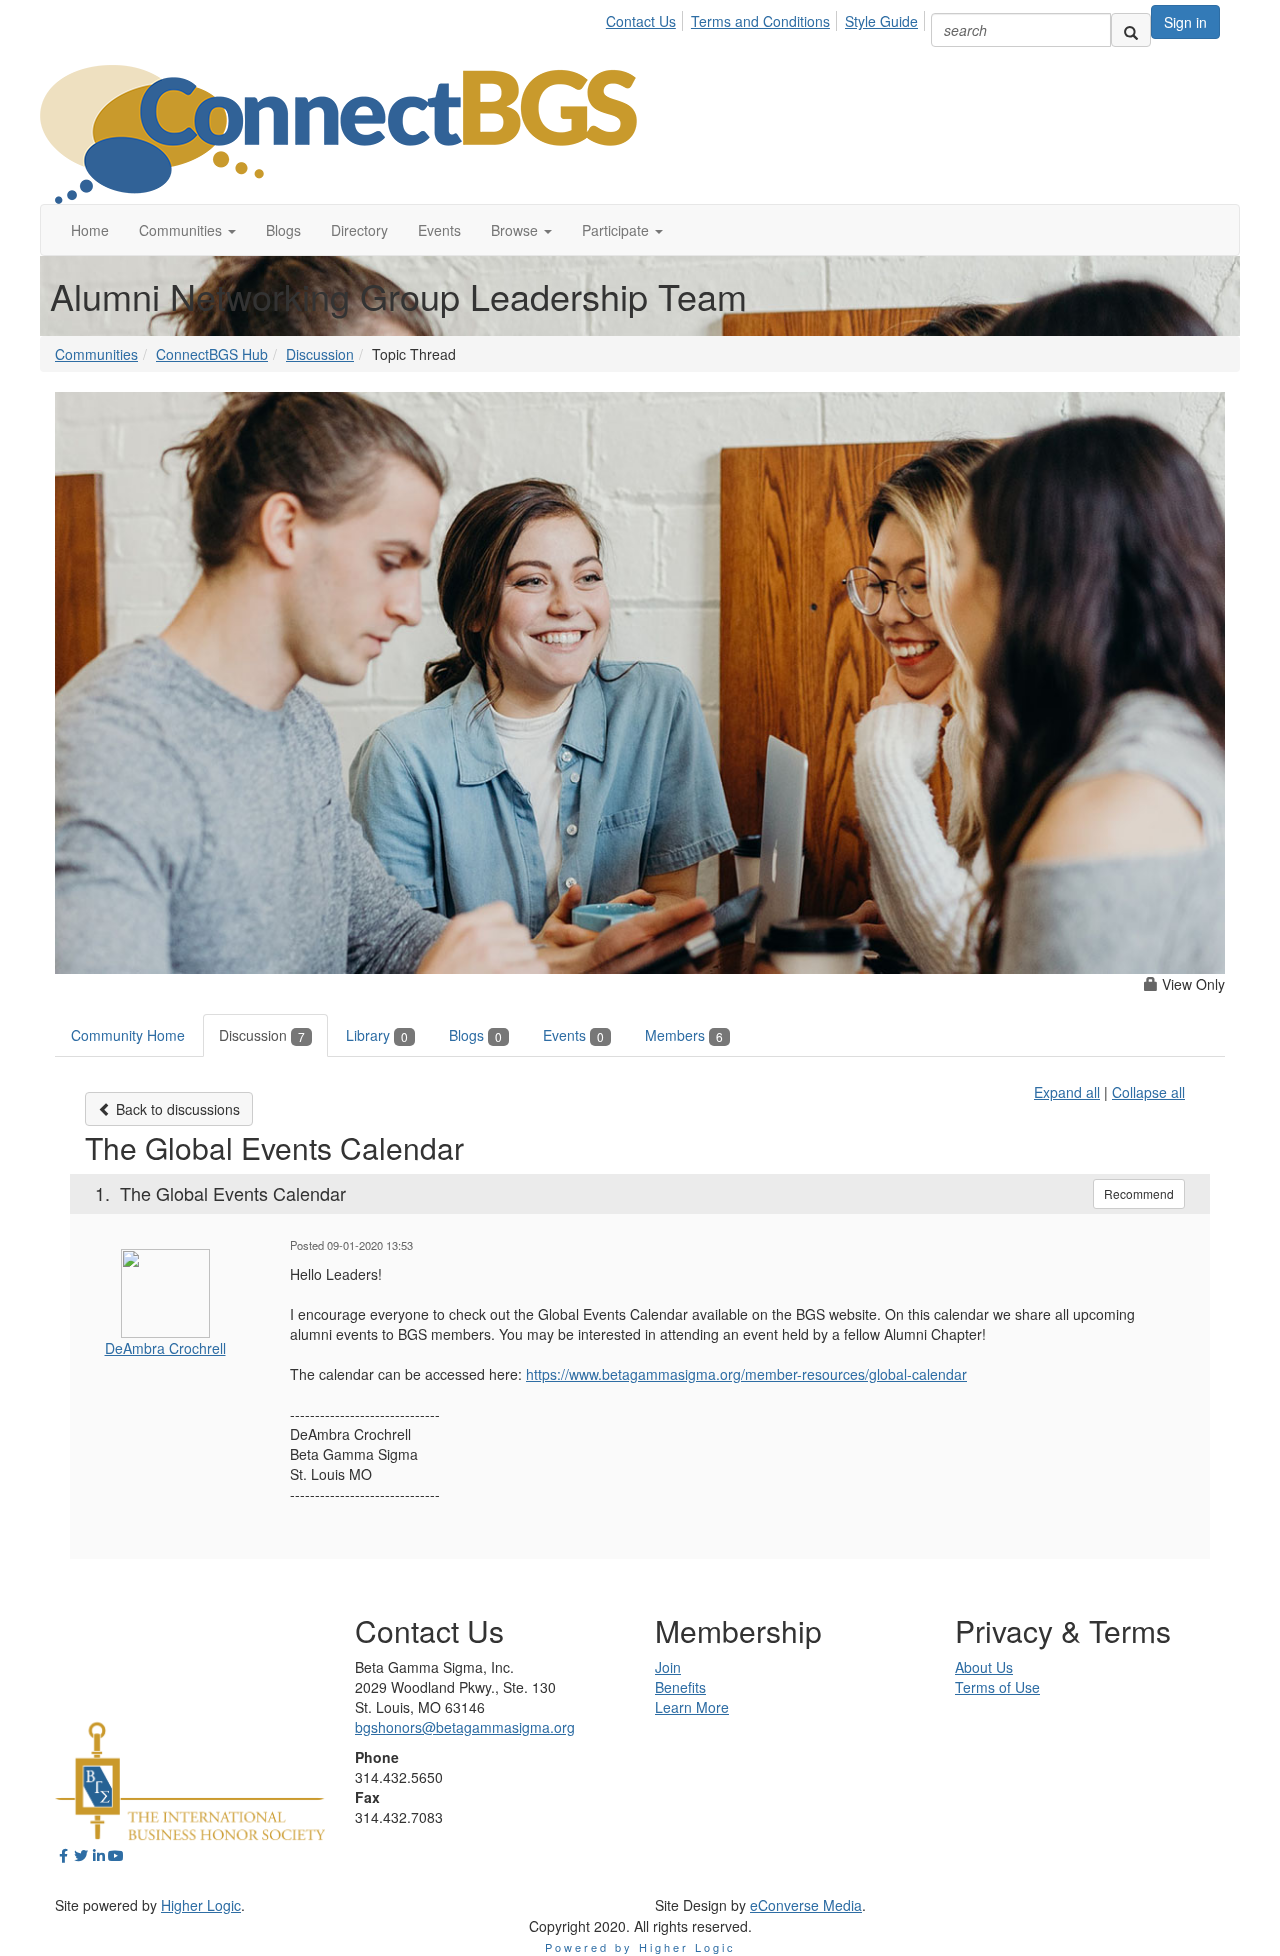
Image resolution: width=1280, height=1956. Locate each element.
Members (684, 1035)
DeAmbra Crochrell (165, 1348)
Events (573, 1035)
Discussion (320, 354)
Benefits (680, 1687)
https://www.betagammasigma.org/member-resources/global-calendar (746, 1374)
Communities (96, 354)
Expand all (1067, 1092)
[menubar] (767, 18)
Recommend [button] (1139, 1193)
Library (377, 1035)
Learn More (692, 1707)
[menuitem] (646, 18)
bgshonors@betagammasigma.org (465, 1727)
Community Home (128, 1035)
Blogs (475, 1035)
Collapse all (1148, 1092)
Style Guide (881, 21)
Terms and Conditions (760, 21)
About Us (984, 1667)
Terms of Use (997, 1687)
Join (668, 1667)
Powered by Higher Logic (640, 1947)
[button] (187, 230)
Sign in (1185, 22)
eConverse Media (806, 1905)
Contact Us (641, 21)
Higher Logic (201, 1905)
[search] (1131, 30)
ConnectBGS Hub (212, 354)
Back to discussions (176, 1109)
